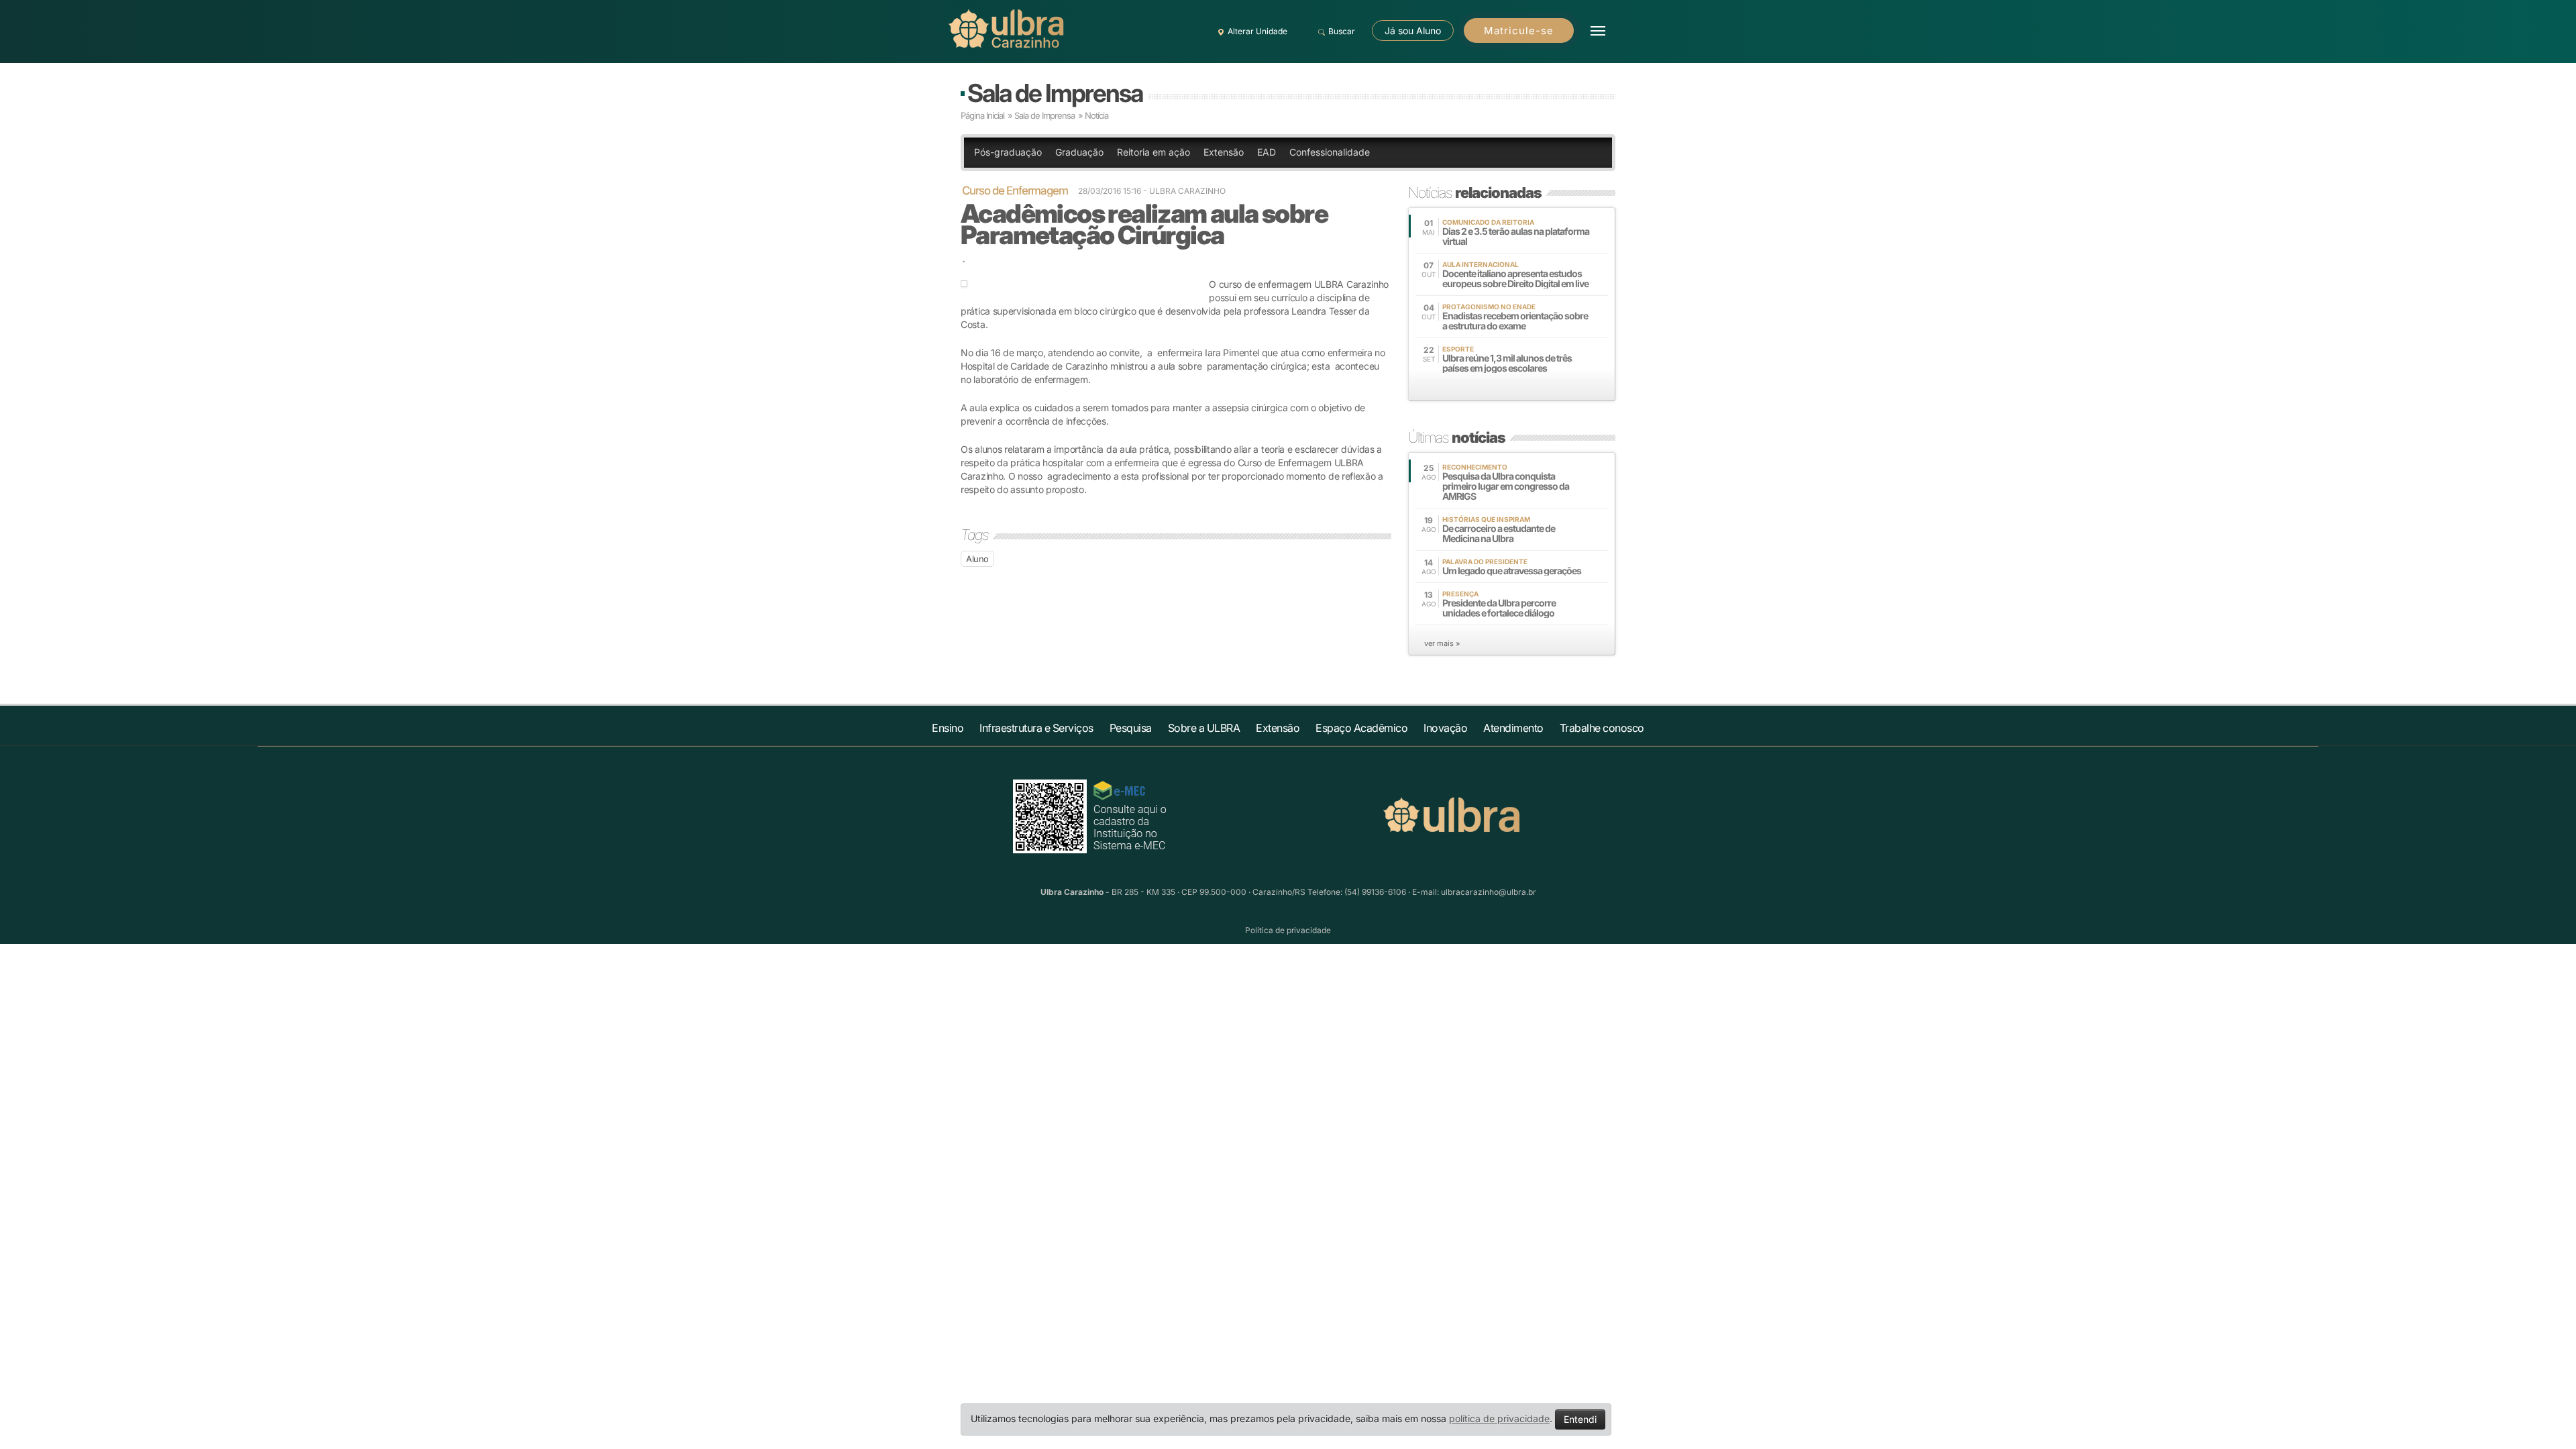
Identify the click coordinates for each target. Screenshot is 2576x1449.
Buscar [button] (1342, 31)
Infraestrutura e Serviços (1036, 728)
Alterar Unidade (1257, 31)
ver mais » (1442, 643)
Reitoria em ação (1153, 152)
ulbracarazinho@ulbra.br (1489, 892)
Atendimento (1513, 728)
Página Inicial (982, 115)
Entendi (1580, 1419)
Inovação (1445, 728)
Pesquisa (1131, 728)
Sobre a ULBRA (1204, 728)
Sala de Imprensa (1055, 93)
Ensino (948, 728)
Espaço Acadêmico (1361, 728)
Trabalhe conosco (1602, 728)
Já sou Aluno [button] (1413, 31)
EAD (1267, 152)
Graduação (1079, 152)
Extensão (1224, 152)
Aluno (977, 559)
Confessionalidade (1330, 152)
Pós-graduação (1008, 152)
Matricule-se (1519, 31)
